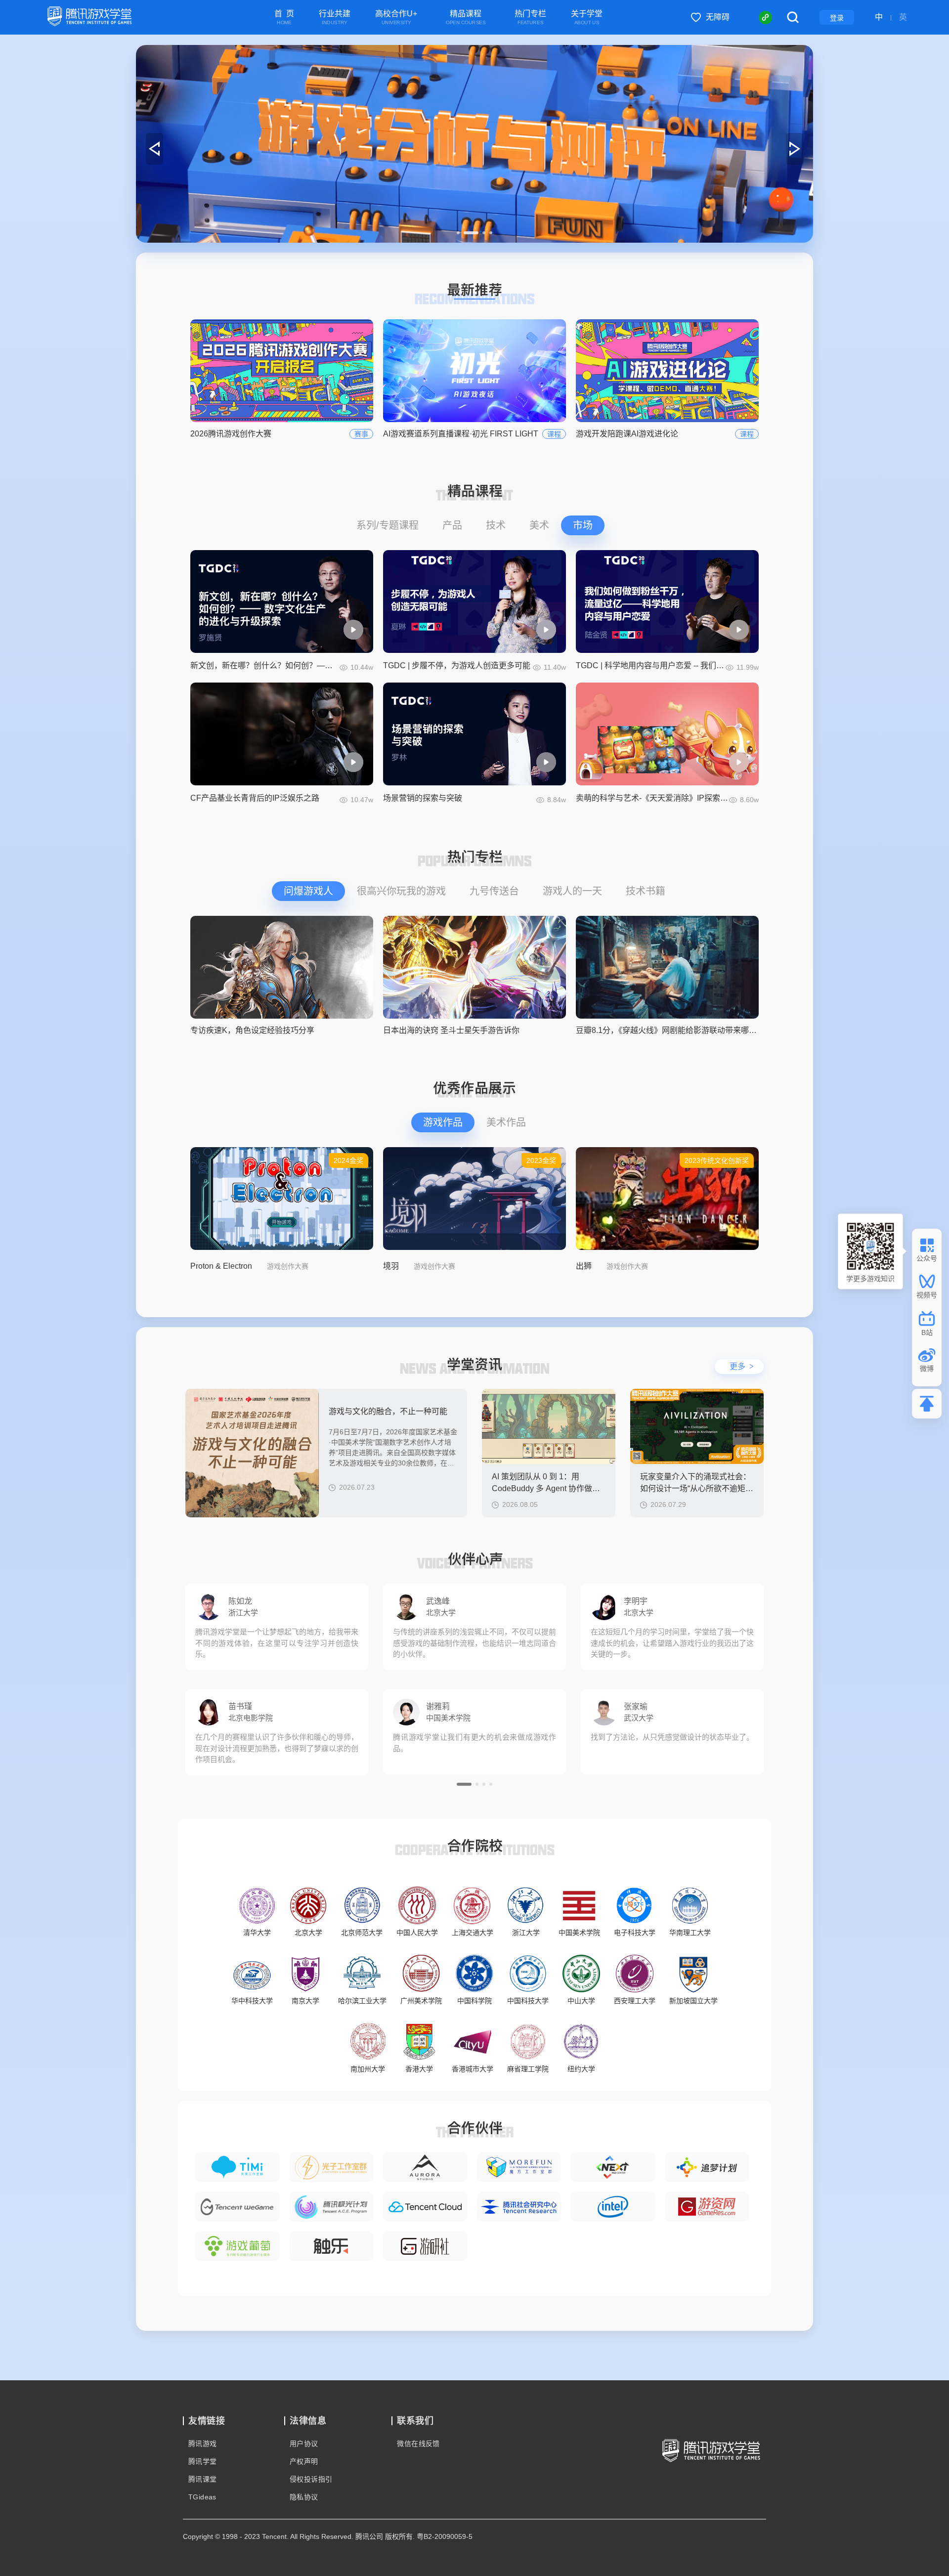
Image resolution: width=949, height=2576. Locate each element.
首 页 (284, 18)
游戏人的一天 (572, 891)
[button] (458, 233)
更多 (742, 1366)
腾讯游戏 (203, 2444)
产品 (452, 525)
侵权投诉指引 (311, 2479)
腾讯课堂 (203, 2479)
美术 (539, 525)
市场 (583, 525)
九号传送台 (494, 891)
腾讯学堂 (203, 2461)
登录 (837, 18)
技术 (496, 525)
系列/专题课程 (388, 525)
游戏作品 (443, 1122)
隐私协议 (304, 2497)
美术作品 (506, 1122)
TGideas (202, 2497)
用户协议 (304, 2444)
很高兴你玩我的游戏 (401, 891)
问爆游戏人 (308, 891)
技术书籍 (646, 891)
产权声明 (304, 2461)
